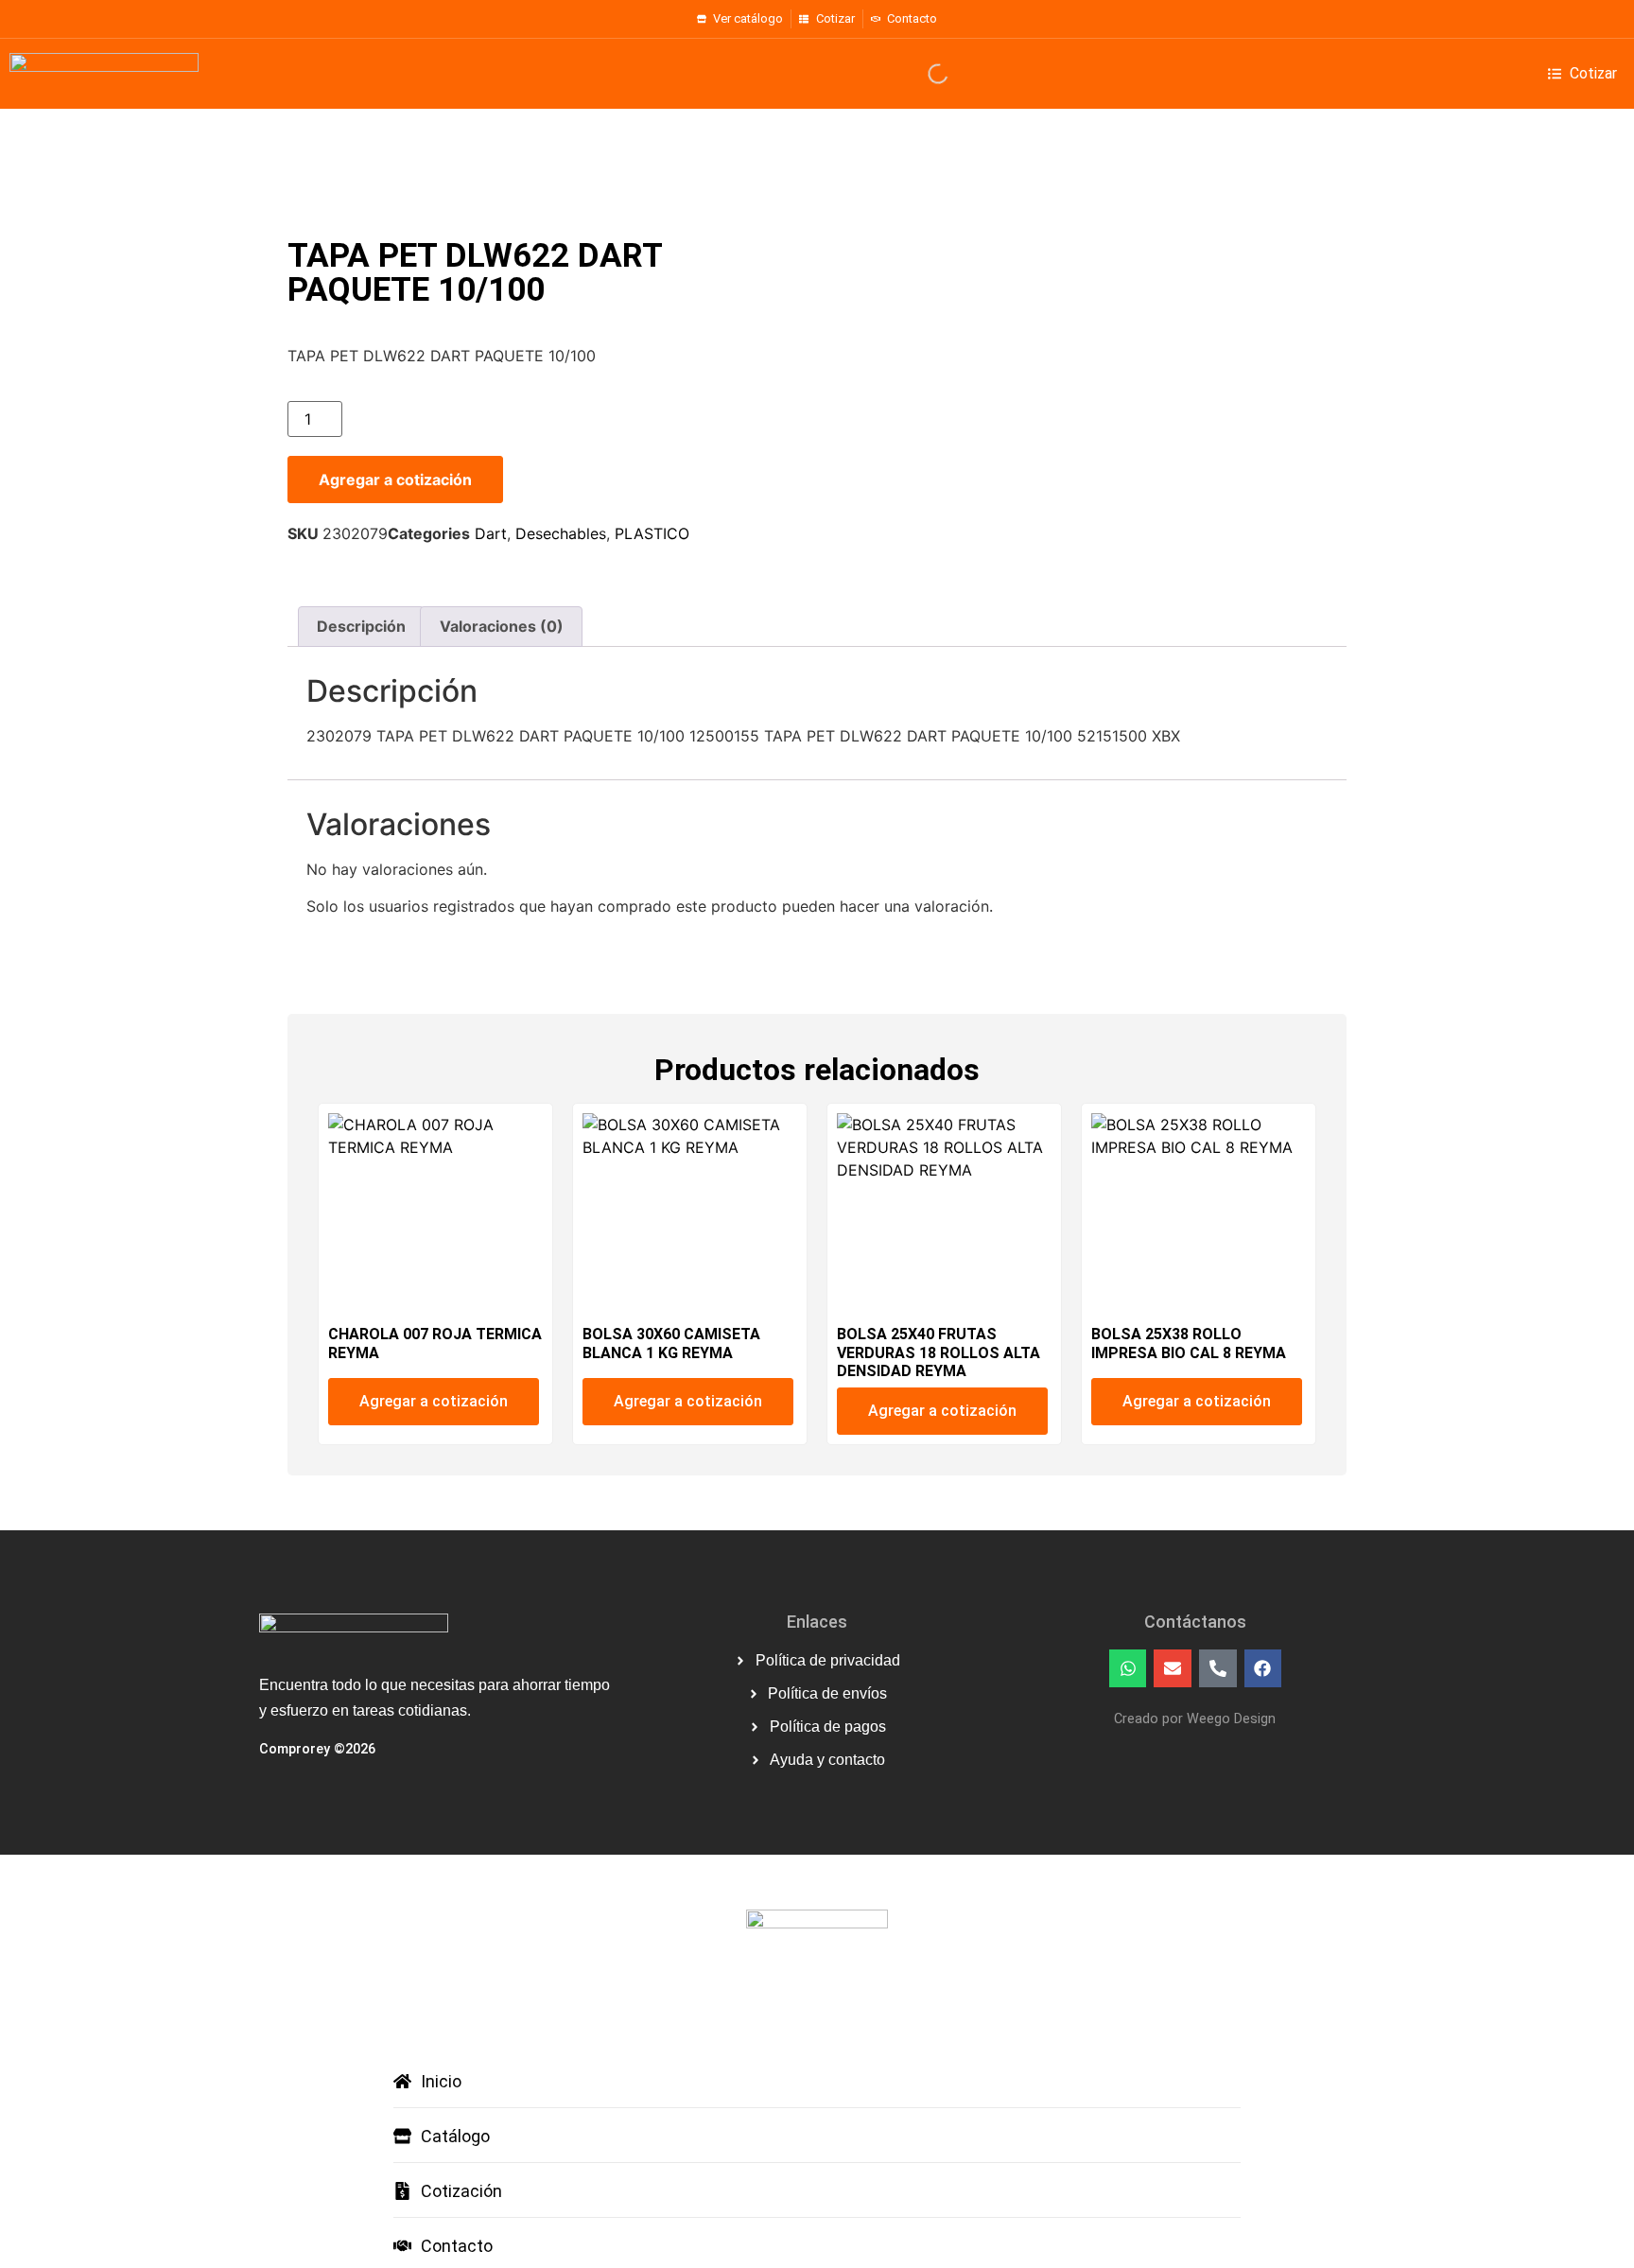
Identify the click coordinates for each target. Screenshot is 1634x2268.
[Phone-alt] (1218, 1668)
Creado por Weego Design (1195, 1719)
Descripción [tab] (361, 626)
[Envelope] (1173, 1668)
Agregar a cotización (395, 480)
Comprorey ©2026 (317, 1749)
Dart (491, 533)
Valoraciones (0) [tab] (502, 626)
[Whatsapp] (1128, 1668)
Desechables (561, 533)
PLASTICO (652, 533)
